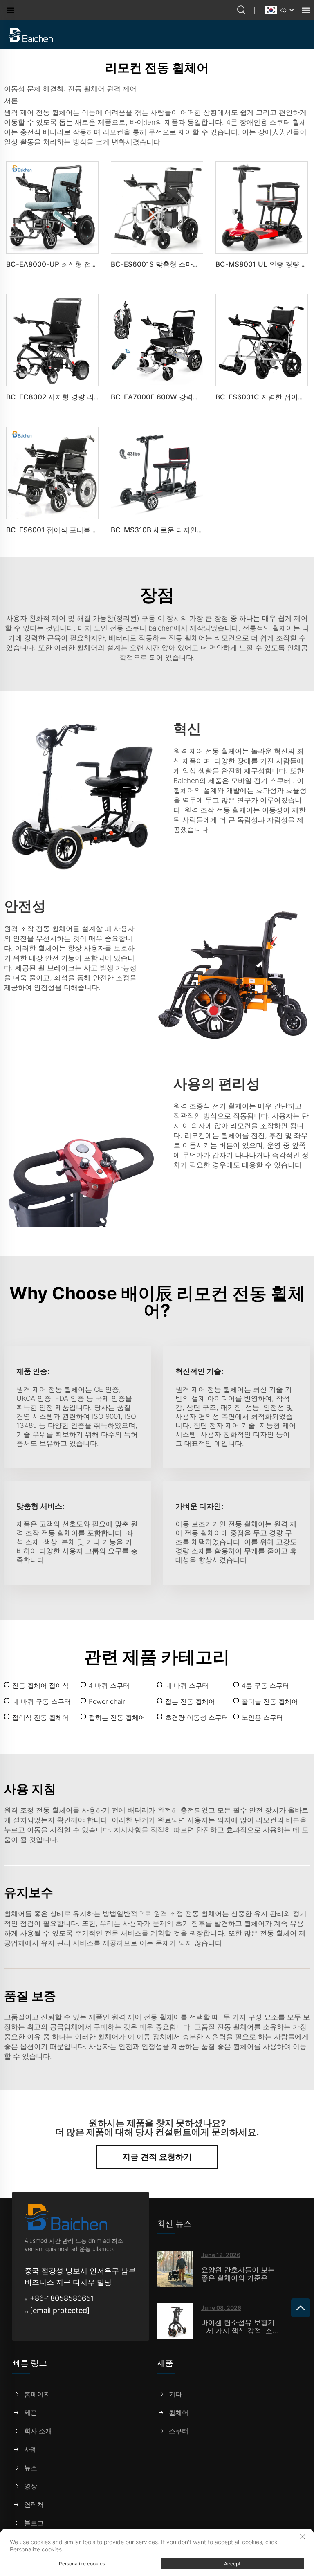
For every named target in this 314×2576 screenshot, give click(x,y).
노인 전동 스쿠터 (121, 628)
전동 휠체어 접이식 (40, 1685)
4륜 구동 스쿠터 (265, 1685)
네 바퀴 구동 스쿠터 (41, 1701)
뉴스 (31, 2468)
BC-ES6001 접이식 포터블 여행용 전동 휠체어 (79, 530)
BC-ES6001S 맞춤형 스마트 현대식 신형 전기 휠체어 (194, 264)
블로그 (34, 2523)
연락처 (34, 2505)
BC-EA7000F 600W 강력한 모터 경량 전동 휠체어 (191, 397)
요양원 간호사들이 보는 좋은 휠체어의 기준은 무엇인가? (239, 2274)
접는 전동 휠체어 (190, 1701)
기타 (175, 2394)
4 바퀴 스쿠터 (109, 1685)
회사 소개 (38, 2431)
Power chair (107, 1701)
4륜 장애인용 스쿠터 (259, 122)
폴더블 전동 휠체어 (270, 1701)
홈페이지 (37, 2394)
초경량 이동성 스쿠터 (197, 1717)
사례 (31, 2449)
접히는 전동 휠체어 (117, 1717)
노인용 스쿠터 (262, 1717)
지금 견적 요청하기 (157, 2157)
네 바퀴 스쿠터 (187, 1685)
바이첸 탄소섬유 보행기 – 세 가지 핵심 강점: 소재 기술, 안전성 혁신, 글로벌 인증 (240, 2327)
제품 (31, 2413)
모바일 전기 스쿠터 (262, 781)
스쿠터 (179, 2431)
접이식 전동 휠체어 (40, 1717)
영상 (31, 2486)
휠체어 (179, 2413)
